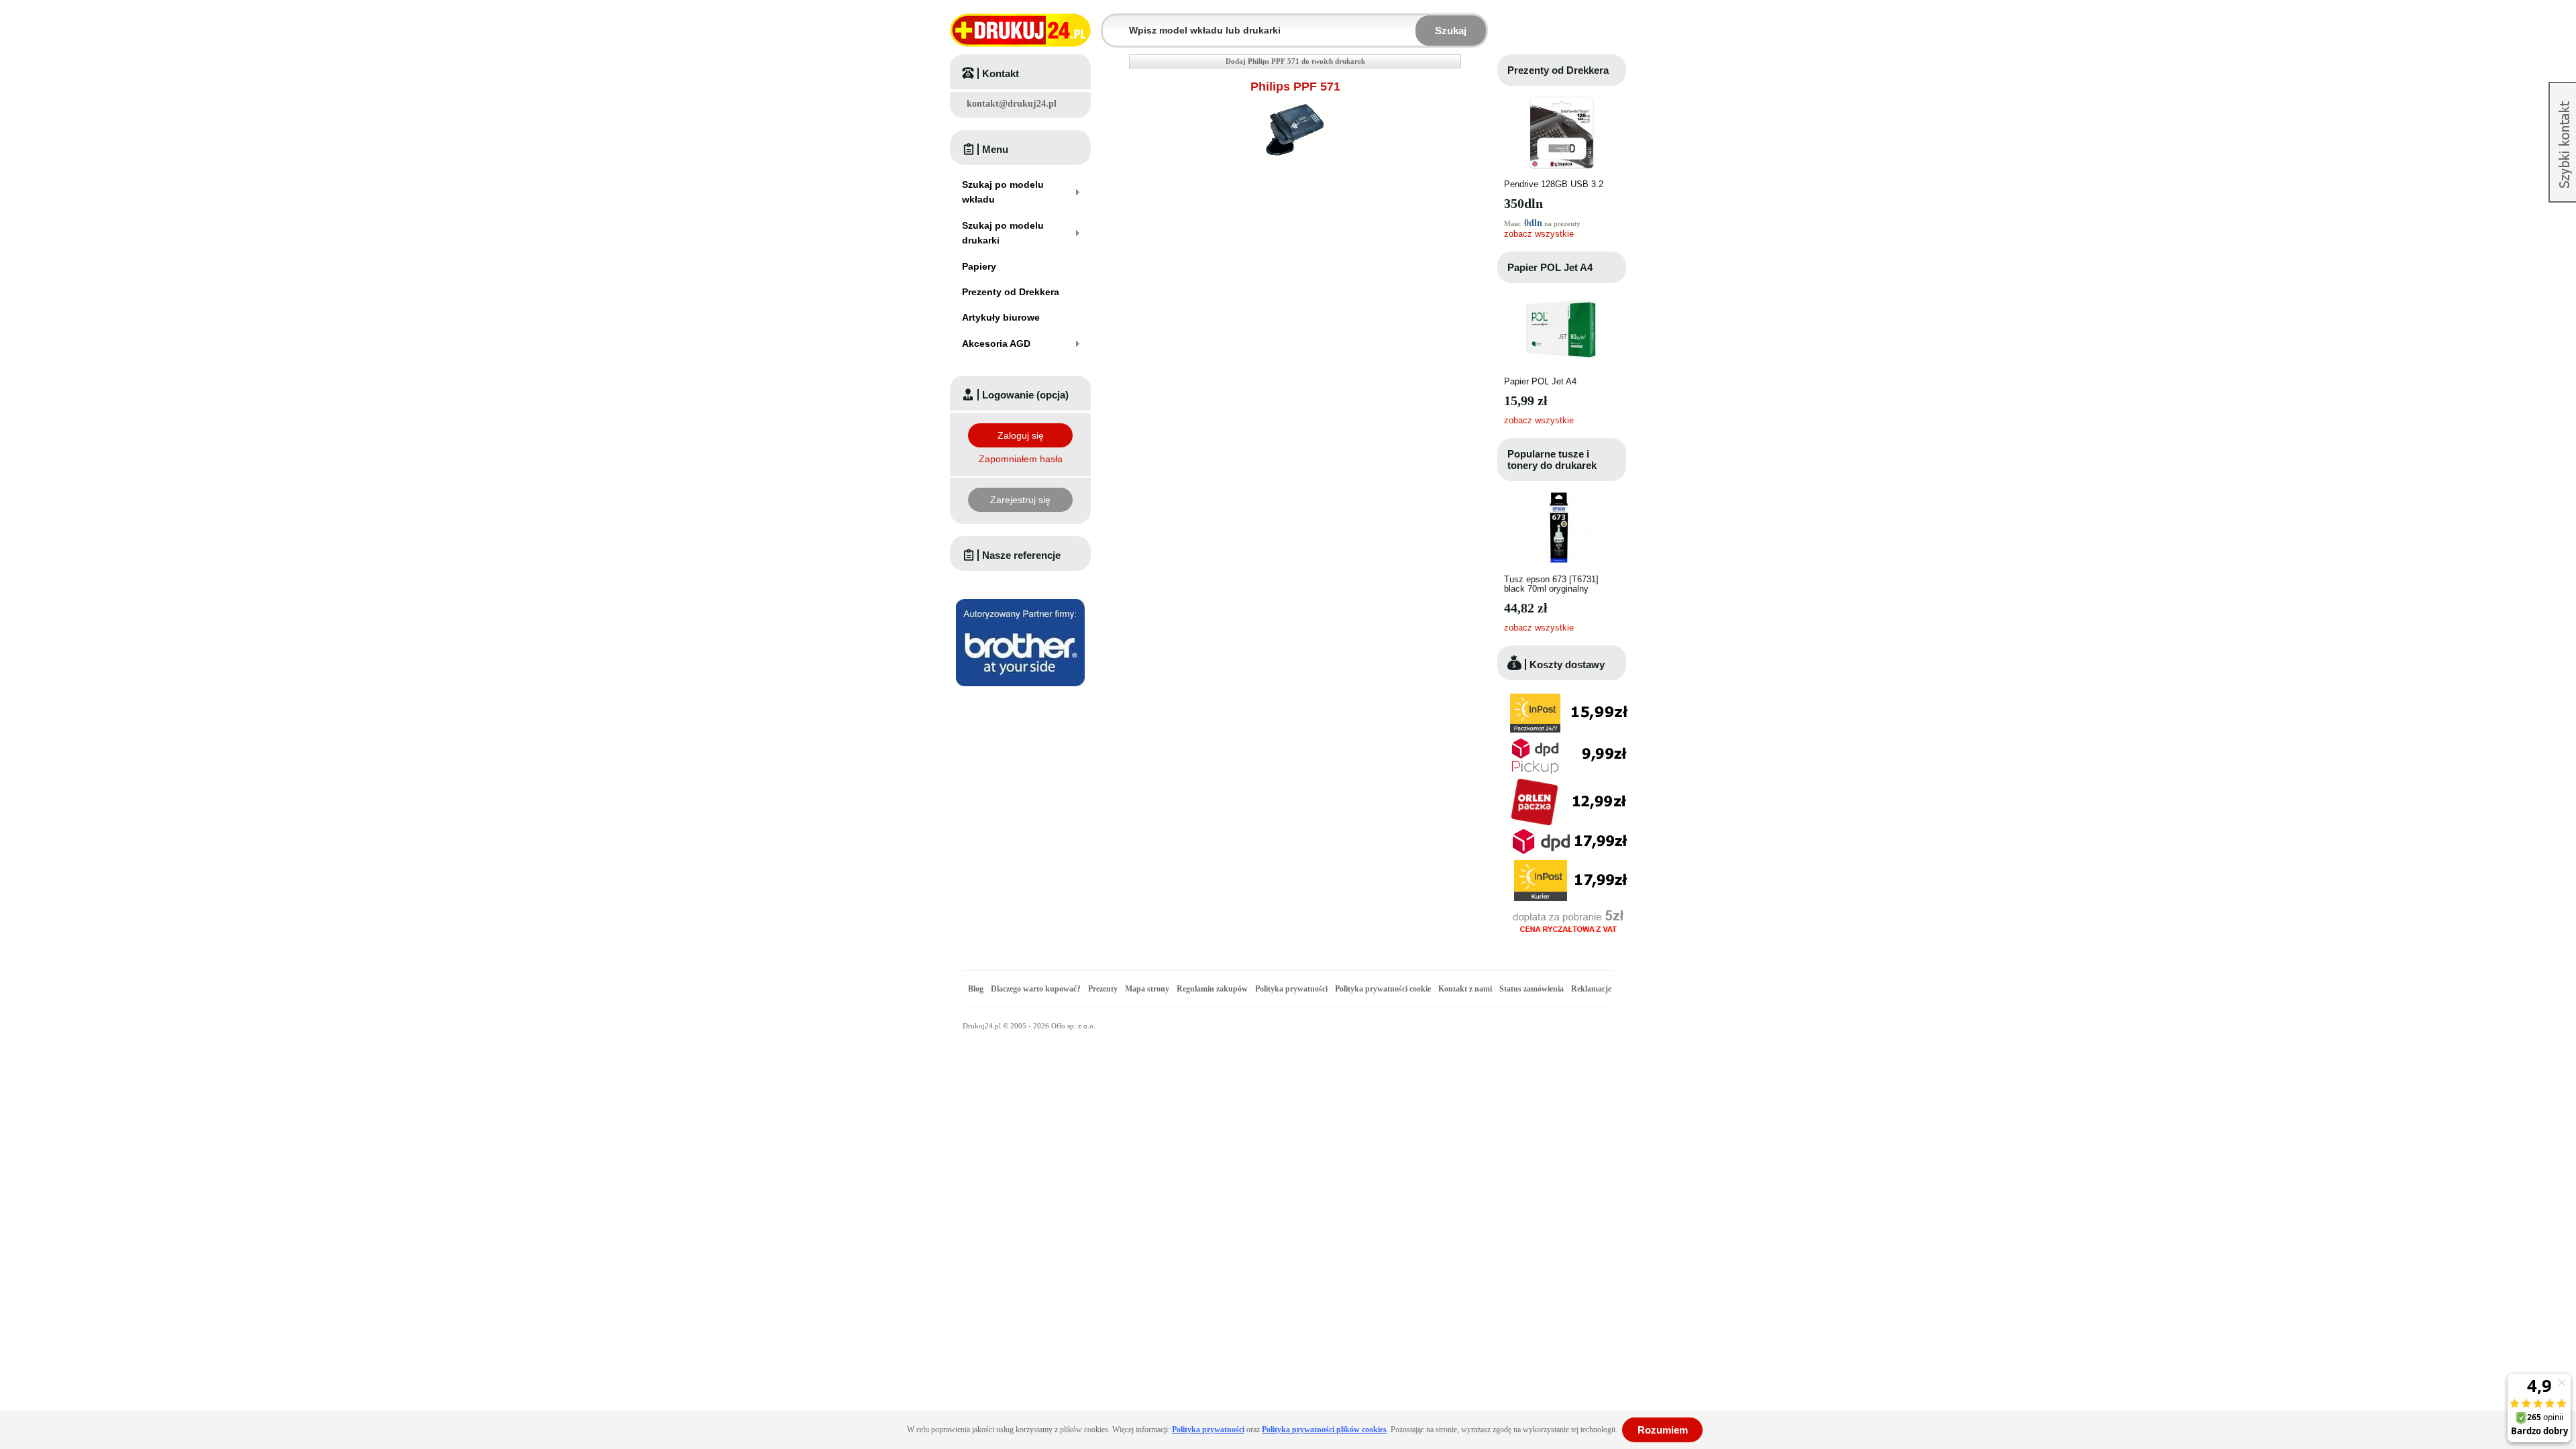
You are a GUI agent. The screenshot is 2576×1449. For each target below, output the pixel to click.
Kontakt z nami (1465, 989)
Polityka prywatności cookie (1383, 989)
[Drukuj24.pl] (1020, 30)
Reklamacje (1591, 989)
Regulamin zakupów (1212, 989)
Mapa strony (1147, 989)
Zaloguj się (1021, 435)
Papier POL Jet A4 (1550, 267)
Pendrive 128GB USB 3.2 (1554, 184)
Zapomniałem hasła (1021, 459)
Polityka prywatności (1291, 989)
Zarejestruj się (1020, 500)
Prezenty (1103, 989)
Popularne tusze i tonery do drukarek (1552, 460)
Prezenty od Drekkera (1558, 70)
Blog (976, 989)
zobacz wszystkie (1539, 234)
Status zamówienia (1533, 989)
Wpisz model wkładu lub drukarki (1111, 22)
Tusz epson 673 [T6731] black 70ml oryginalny (1551, 584)
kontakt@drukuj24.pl (1012, 104)
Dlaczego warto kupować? (1036, 989)
